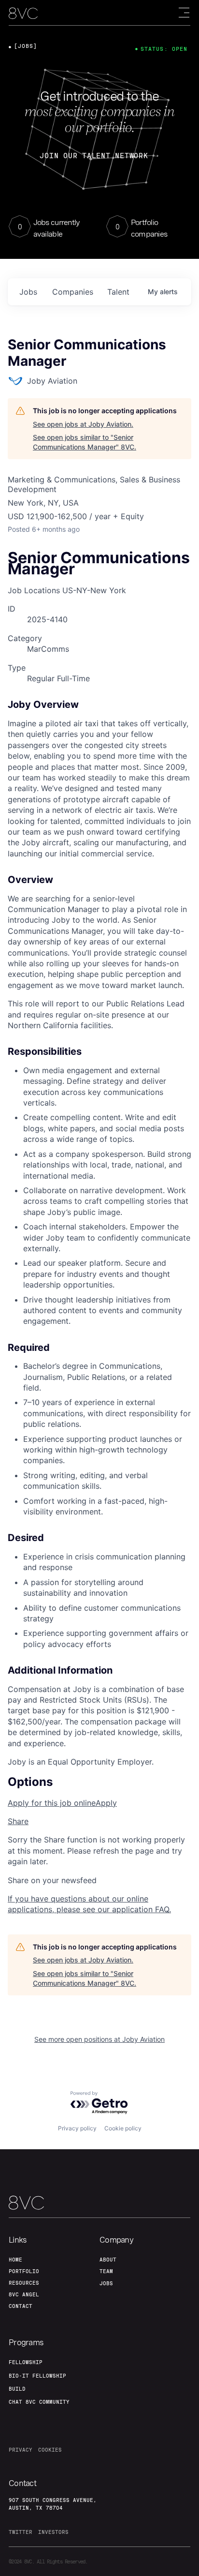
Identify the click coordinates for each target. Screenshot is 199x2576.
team (106, 2271)
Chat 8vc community (39, 2402)
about (108, 2260)
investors (53, 2532)
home (15, 2260)
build (17, 2389)
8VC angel (24, 2294)
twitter (21, 2532)
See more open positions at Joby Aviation (99, 2039)
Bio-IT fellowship (37, 2376)
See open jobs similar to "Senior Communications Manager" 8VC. (85, 442)
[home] (23, 13)
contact (21, 2306)
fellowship (26, 2362)
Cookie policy (123, 2128)
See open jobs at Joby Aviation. (83, 424)
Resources (24, 2283)
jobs (28, 292)
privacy (21, 2450)
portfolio (24, 2271)
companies (73, 292)
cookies (50, 2450)
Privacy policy (77, 2128)
